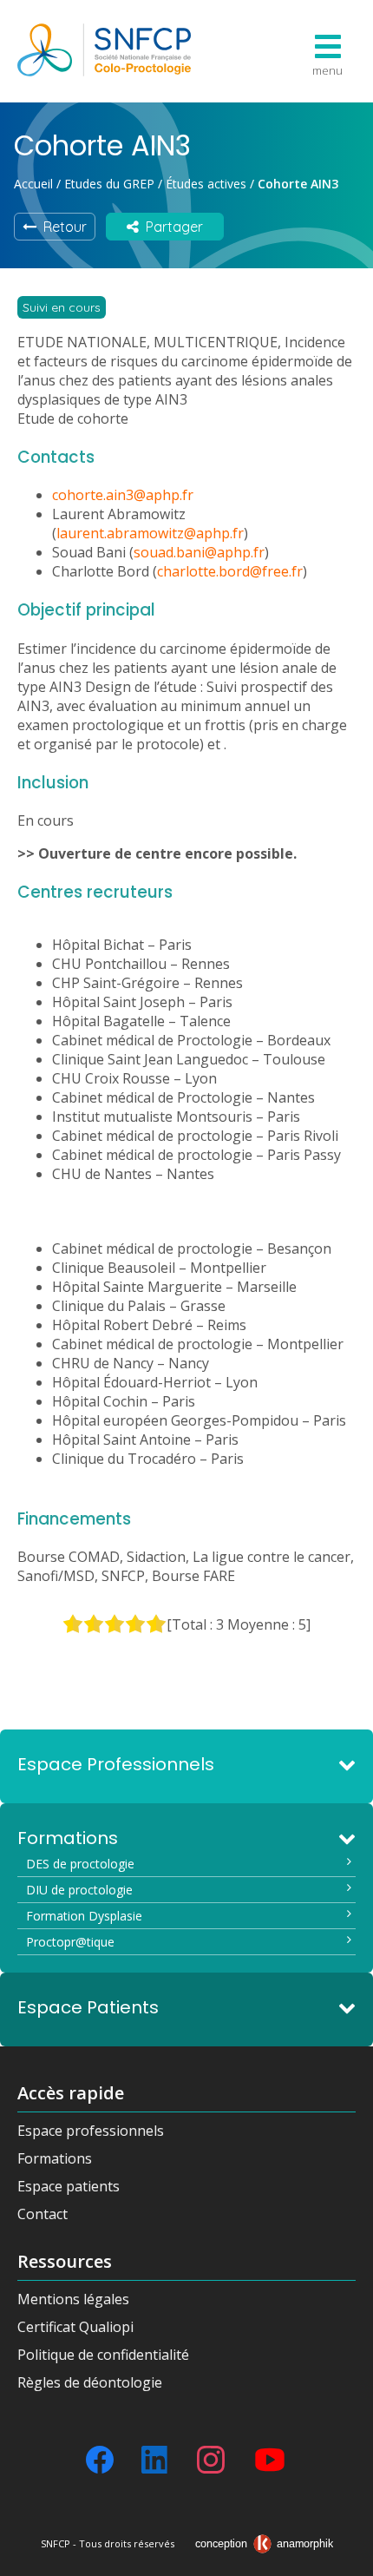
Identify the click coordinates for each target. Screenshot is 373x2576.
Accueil (33, 184)
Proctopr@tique (70, 1942)
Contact (43, 2214)
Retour (62, 227)
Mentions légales (73, 2299)
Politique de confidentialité (103, 2355)
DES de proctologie (80, 1864)
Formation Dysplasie (84, 1916)
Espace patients (69, 2186)
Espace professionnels (91, 2131)
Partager (171, 227)
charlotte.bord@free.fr (230, 571)
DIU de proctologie (79, 1890)
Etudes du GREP (109, 184)
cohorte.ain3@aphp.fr (123, 495)
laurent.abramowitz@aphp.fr (150, 533)
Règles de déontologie (90, 2382)
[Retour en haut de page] (343, 2557)
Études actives (206, 184)
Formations (55, 2158)
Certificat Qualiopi (75, 2327)
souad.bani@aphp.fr (199, 552)
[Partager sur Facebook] (100, 2460)
